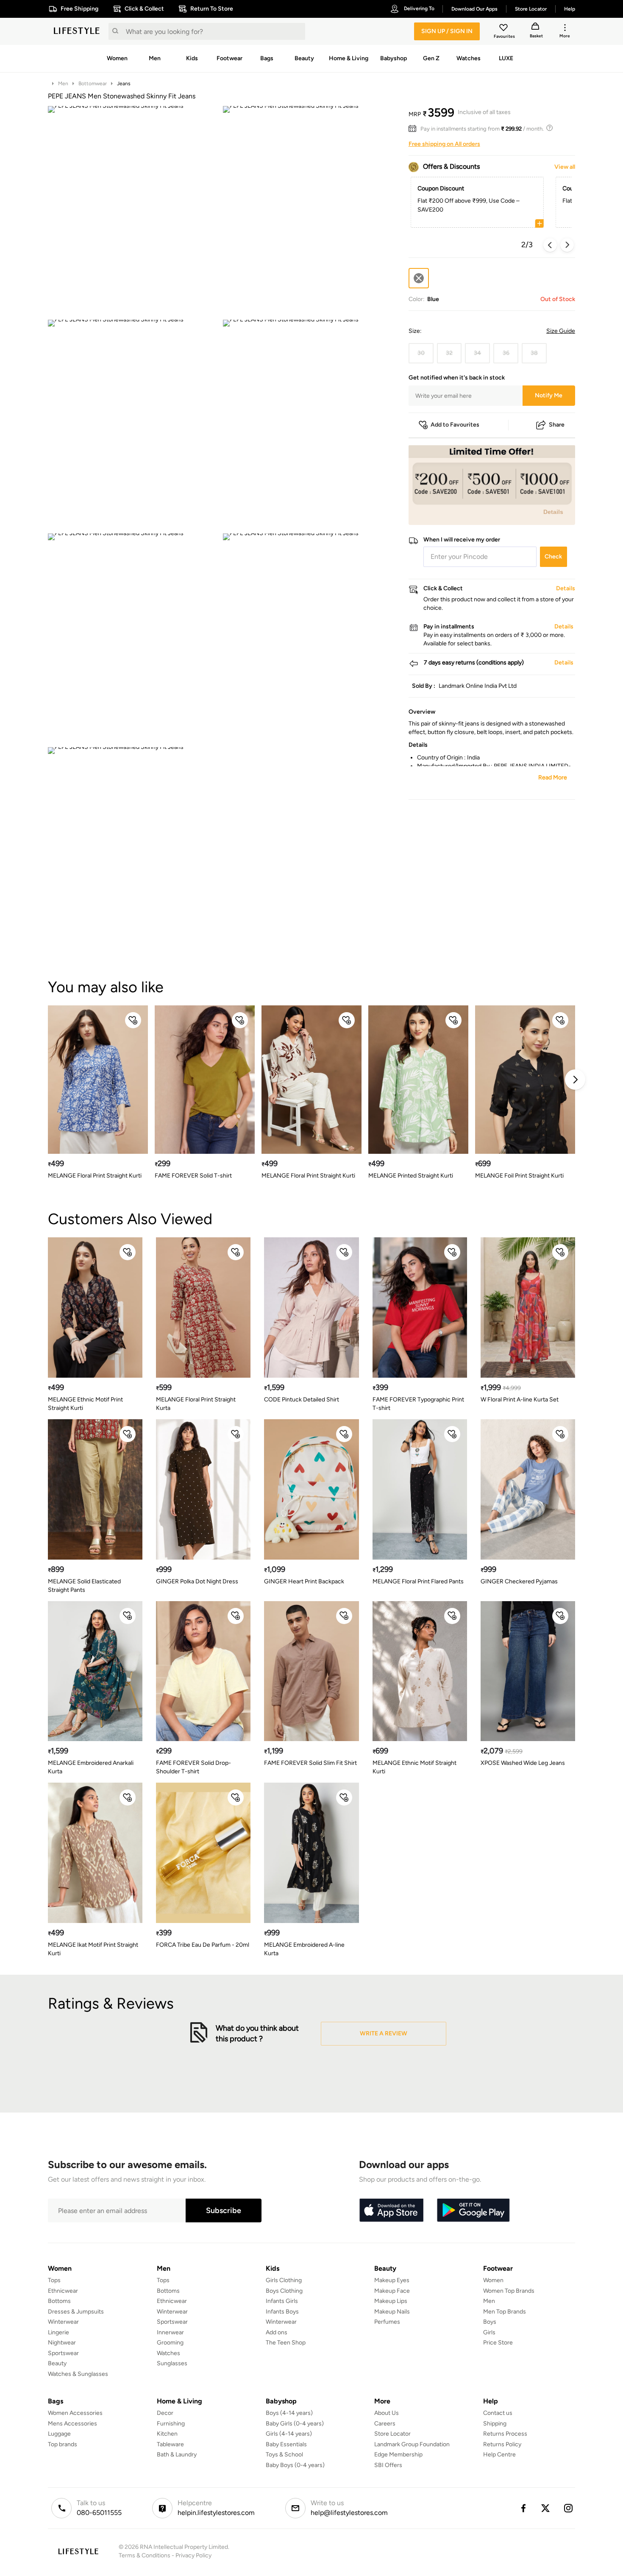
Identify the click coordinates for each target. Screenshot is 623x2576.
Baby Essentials (286, 2444)
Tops (54, 2280)
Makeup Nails (392, 2312)
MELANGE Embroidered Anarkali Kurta (91, 1767)
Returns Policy (502, 2444)
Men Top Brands (505, 2312)
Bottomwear (93, 84)
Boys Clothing (284, 2291)
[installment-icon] (414, 129)
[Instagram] (569, 2508)
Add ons (277, 2332)
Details (553, 511)
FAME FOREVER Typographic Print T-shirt (418, 1404)
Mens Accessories (72, 2424)
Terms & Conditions (145, 2555)
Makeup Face (392, 2291)
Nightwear (62, 2343)
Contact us (498, 2413)
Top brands (63, 2444)
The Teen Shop (286, 2343)
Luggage (59, 2434)
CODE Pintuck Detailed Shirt (302, 1400)
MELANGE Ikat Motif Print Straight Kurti (93, 1949)
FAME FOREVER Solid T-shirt (193, 1176)
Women (493, 2280)
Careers (385, 2424)
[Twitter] (546, 2508)
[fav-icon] (504, 29)
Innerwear (170, 2332)
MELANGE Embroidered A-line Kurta (304, 1949)
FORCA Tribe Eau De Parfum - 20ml (203, 1945)
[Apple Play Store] (391, 2210)
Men (63, 84)
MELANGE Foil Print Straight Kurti (519, 1176)
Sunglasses (172, 2363)
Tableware (170, 2444)
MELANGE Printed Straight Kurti (411, 1176)
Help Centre (499, 2455)
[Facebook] (523, 2508)
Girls (489, 2332)
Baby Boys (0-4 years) (295, 2465)
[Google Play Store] (473, 2210)
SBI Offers (388, 2465)
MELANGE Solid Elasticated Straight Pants (84, 1586)
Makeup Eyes (392, 2280)
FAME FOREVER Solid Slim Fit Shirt (310, 1763)
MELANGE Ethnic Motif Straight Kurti (414, 1767)
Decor (165, 2413)
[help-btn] (551, 129)
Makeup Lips (391, 2301)
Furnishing (171, 2424)
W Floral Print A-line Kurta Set (520, 1400)
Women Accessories (75, 2413)
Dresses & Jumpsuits (76, 2312)
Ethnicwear (63, 2291)
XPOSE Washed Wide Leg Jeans (523, 1763)
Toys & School (284, 2455)
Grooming (170, 2343)
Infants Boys (282, 2312)
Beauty (57, 2363)
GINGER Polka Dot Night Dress (197, 1581)
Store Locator (392, 2434)
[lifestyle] (77, 31)
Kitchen (167, 2434)
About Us (387, 2413)
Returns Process (505, 2434)
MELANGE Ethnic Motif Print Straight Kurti (85, 1404)
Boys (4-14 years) (289, 2413)
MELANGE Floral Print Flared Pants (418, 1581)
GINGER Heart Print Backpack (304, 1581)
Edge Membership (398, 2455)
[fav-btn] (133, 1020)
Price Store (498, 2343)
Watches (168, 2353)
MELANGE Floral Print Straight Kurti (95, 1176)
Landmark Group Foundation (412, 2444)
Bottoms (59, 2301)
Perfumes (387, 2322)
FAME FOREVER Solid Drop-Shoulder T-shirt (193, 1767)
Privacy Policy (193, 2555)
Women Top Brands (509, 2291)
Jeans (124, 84)
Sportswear (63, 2353)
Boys (490, 2322)
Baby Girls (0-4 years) (295, 2424)
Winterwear (63, 2322)
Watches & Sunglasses (78, 2374)
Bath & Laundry (177, 2455)
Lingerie (58, 2332)
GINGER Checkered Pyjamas (519, 1581)
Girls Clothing (284, 2280)
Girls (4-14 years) (289, 2434)
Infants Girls (282, 2301)
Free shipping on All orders (444, 144)
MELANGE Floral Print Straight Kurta (196, 1404)
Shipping (495, 2424)
